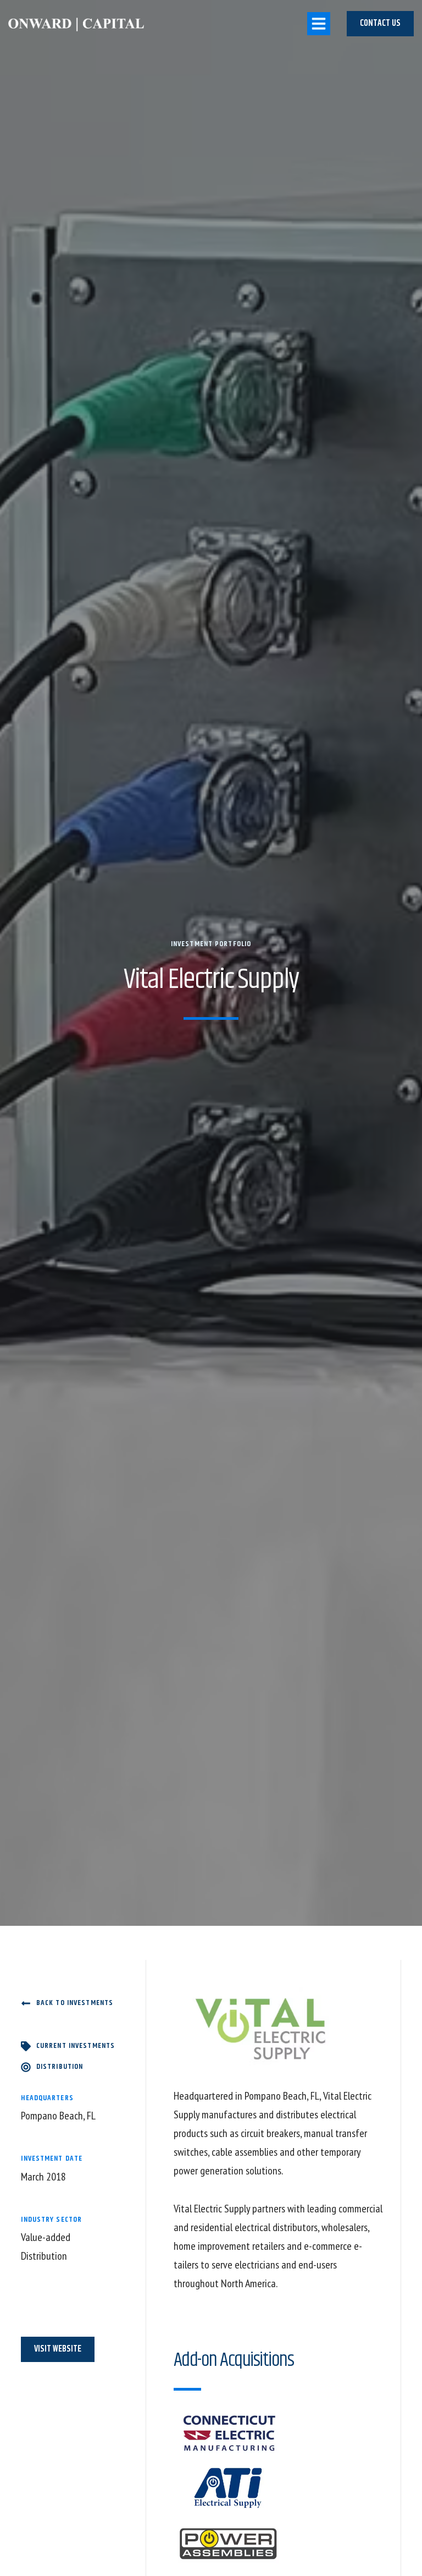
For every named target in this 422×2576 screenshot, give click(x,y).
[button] (319, 24)
